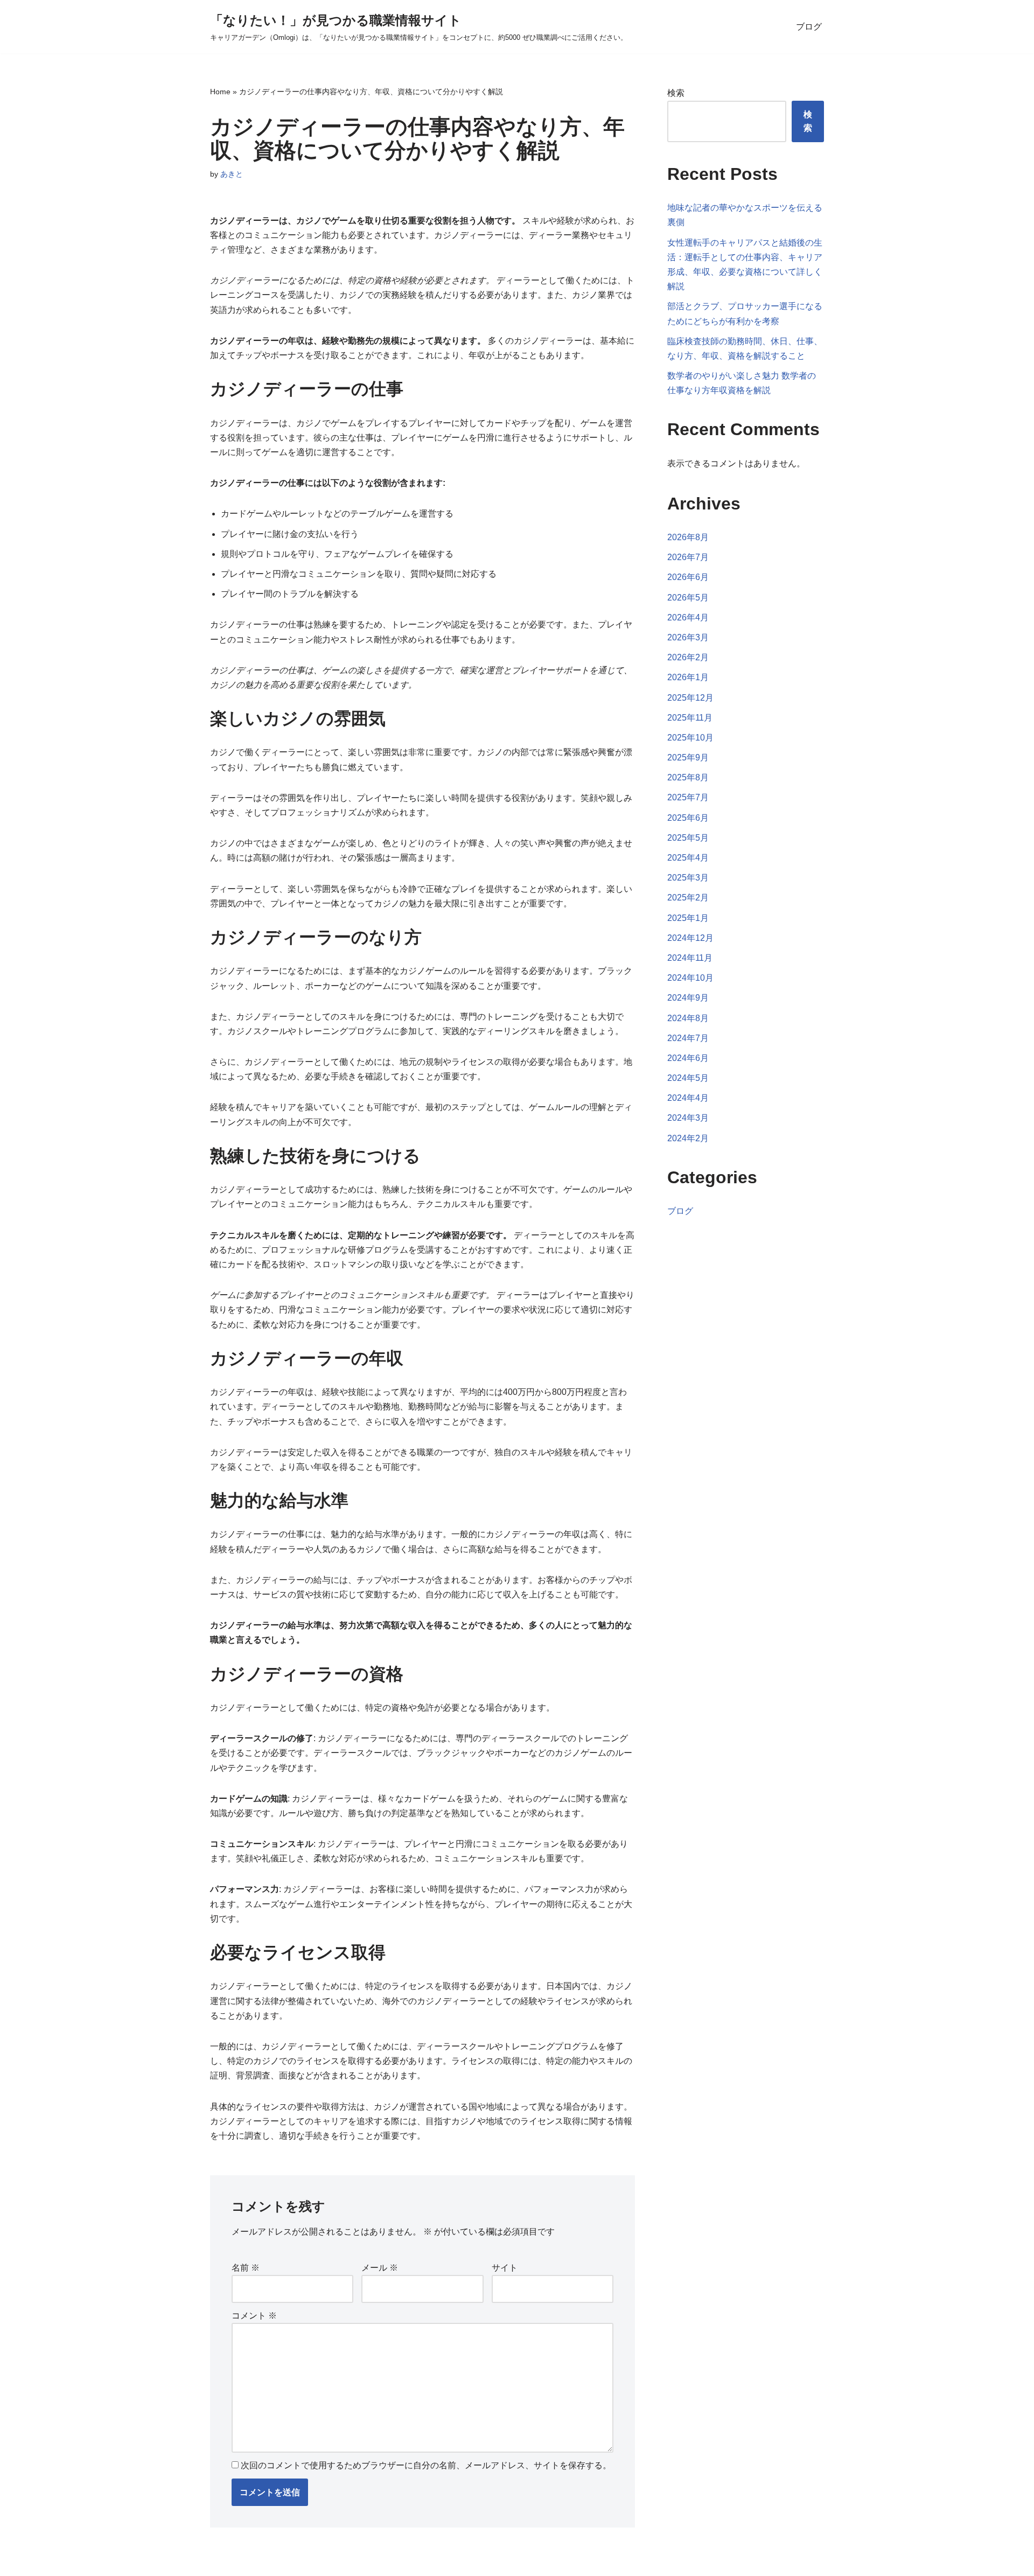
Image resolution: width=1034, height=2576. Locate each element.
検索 (676, 93)
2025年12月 (690, 698)
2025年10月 (690, 738)
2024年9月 (688, 998)
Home (220, 92)
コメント (254, 2316)
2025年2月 (688, 898)
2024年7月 (688, 1038)
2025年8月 (688, 777)
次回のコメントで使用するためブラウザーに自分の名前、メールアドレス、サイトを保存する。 (426, 2465)
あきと (232, 174)
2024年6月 (688, 1058)
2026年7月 (688, 557)
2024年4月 (688, 1098)
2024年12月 (690, 938)
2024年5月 (688, 1078)
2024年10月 (690, 978)
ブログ (809, 27)
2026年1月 (688, 677)
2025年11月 (690, 718)
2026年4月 (688, 617)
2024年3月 (688, 1118)
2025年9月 (688, 758)
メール (380, 2268)
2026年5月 (688, 598)
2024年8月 (688, 1018)
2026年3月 (688, 637)
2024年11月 (690, 958)
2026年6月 (688, 577)
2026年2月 (688, 657)
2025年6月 (688, 818)
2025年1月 (688, 918)
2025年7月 (688, 797)
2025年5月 (688, 838)
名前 (246, 2268)
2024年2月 (688, 1138)
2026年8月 (688, 537)
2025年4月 (688, 858)
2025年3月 (688, 878)
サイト (505, 2268)
